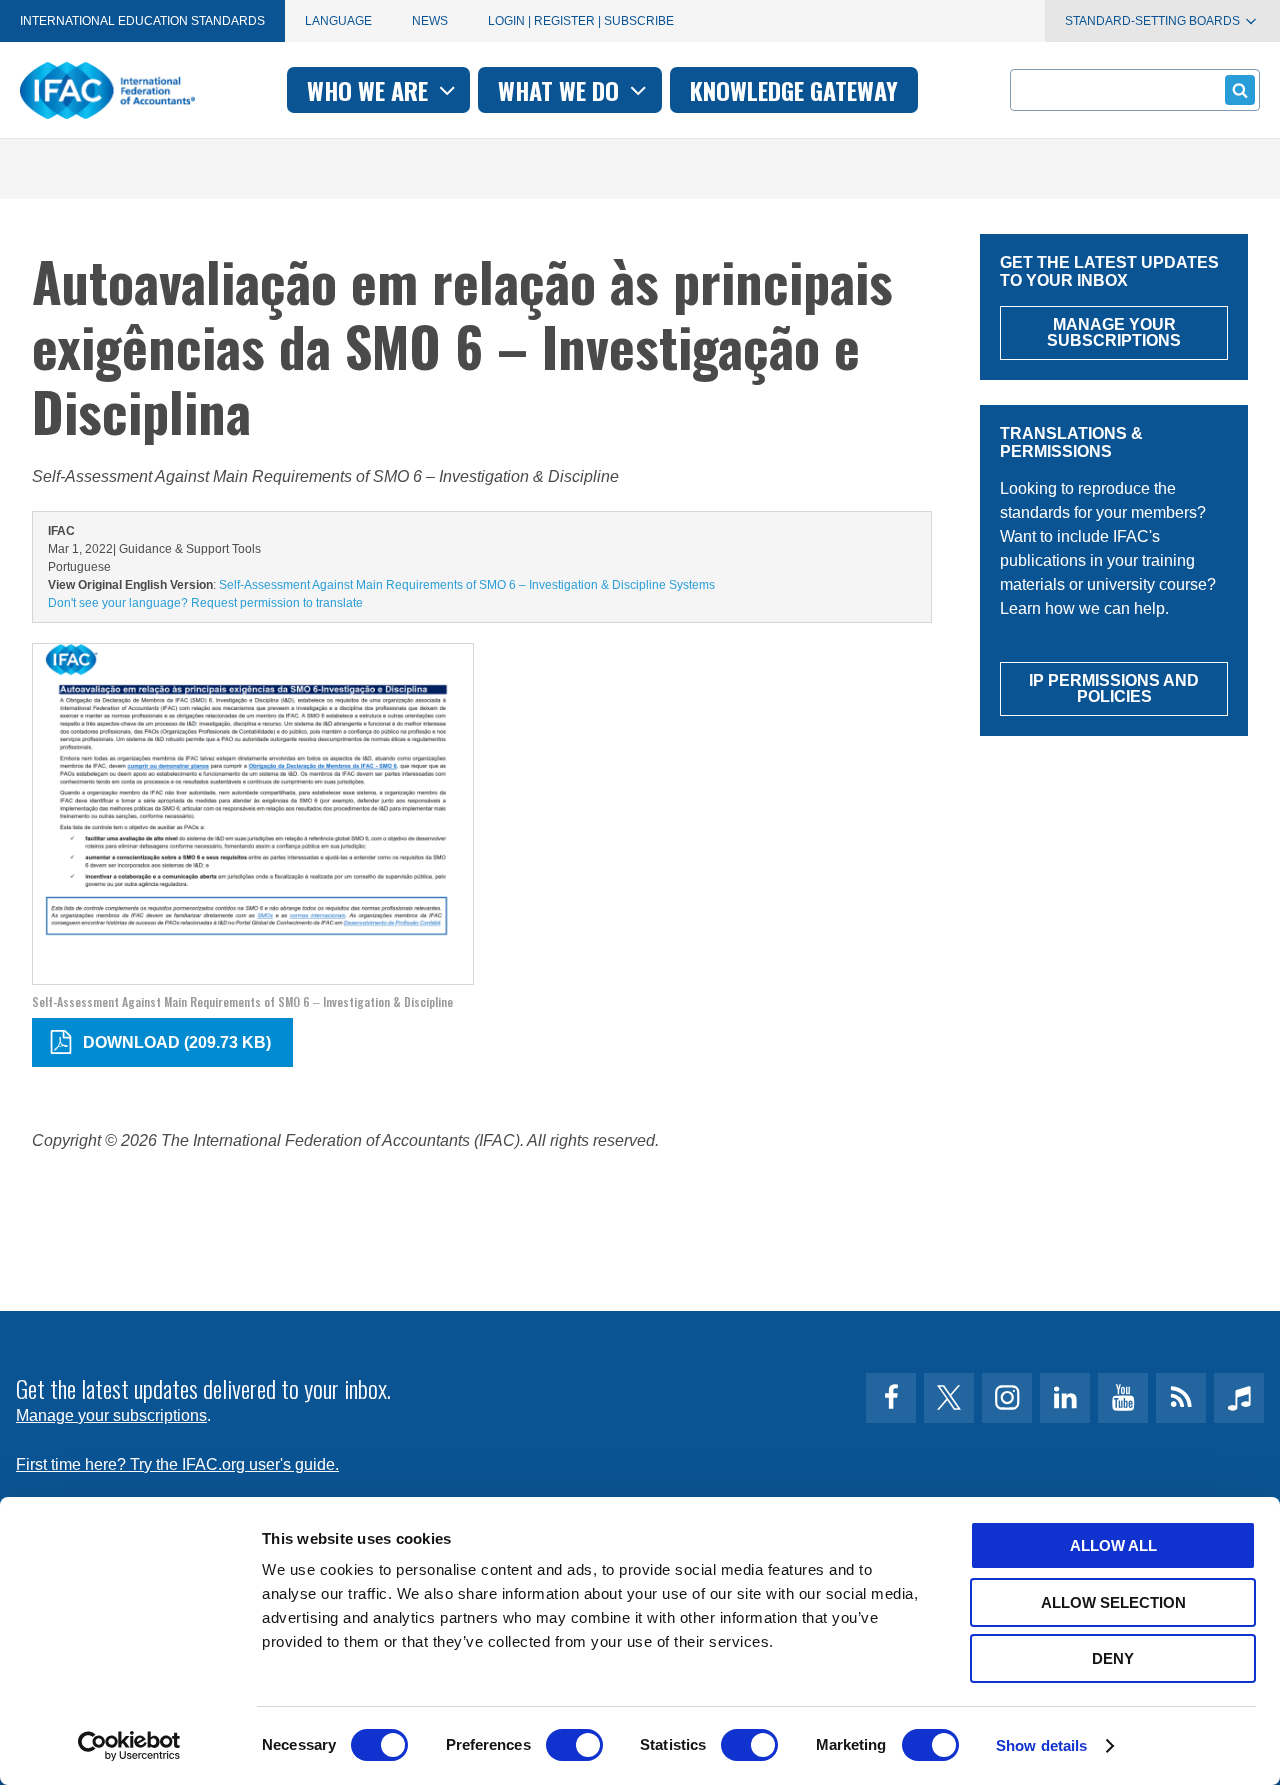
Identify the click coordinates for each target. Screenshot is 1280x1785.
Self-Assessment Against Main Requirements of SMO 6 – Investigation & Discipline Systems (467, 585)
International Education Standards (142, 21)
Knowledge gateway (794, 90)
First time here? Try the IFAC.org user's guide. (177, 1464)
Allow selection (1113, 1602)
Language (338, 21)
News (430, 21)
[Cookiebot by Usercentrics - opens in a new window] (129, 1746)
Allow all (1113, 1545)
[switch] (574, 1745)
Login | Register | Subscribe (581, 21)
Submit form (1240, 90)
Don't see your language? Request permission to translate (205, 603)
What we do (561, 90)
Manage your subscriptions (111, 1415)
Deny (1113, 1658)
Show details (1041, 1745)
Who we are (370, 90)
